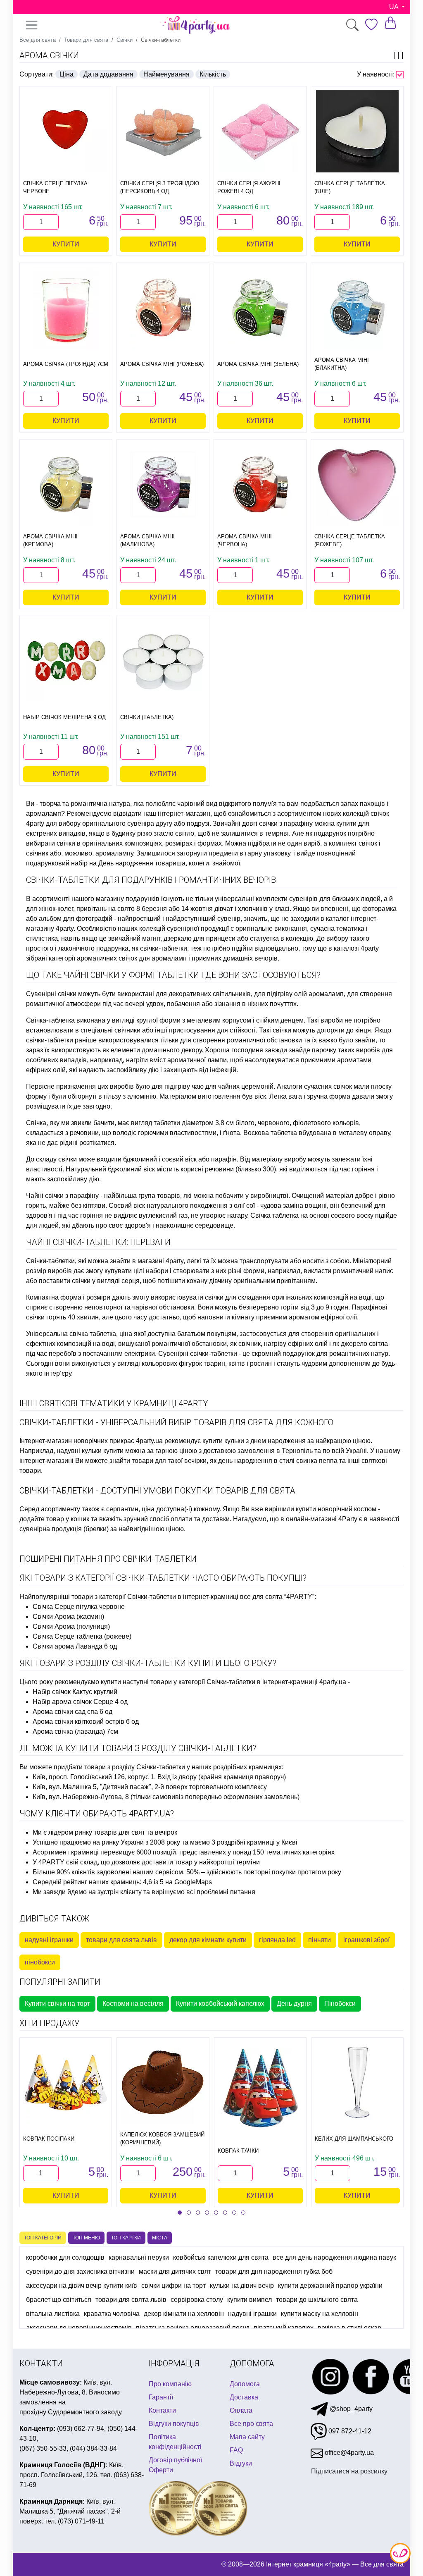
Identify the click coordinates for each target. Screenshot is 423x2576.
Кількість (213, 74)
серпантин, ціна (130, 1509)
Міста (160, 2238)
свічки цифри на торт (173, 2286)
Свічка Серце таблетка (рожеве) (82, 1636)
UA (394, 7)
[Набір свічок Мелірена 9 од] (66, 661)
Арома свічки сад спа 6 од (72, 1712)
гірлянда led (277, 1940)
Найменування (166, 74)
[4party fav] (371, 25)
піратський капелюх (284, 2328)
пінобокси (40, 1962)
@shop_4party (350, 2409)
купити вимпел (250, 2300)
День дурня (294, 2004)
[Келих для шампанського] (357, 2082)
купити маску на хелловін (320, 2314)
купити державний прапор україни (330, 2286)
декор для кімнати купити (208, 1940)
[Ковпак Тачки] (260, 2089)
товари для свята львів (121, 1940)
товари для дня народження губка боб (274, 2271)
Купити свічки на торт (57, 2004)
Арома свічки (49, 55)
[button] (180, 2213)
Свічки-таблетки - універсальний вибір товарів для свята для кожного (176, 1422)
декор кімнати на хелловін (184, 2314)
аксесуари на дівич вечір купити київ (82, 2286)
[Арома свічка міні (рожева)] (163, 308)
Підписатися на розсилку (349, 2471)
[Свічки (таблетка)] (163, 661)
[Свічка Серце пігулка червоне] (66, 131)
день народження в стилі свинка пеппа (278, 1461)
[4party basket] (390, 23)
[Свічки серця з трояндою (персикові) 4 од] (163, 131)
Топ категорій (43, 2238)
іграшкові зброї (366, 1940)
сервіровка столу (197, 2300)
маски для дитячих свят (175, 2271)
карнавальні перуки (139, 2257)
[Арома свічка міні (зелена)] (260, 308)
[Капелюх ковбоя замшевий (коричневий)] (163, 2082)
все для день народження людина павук (334, 2257)
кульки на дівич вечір (242, 2286)
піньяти (320, 1940)
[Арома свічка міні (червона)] (260, 484)
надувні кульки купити (90, 1451)
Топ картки (126, 2238)
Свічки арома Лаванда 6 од (75, 1646)
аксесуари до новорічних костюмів (79, 2328)
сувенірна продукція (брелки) (64, 1529)
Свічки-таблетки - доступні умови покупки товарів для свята (157, 1491)
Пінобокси (340, 2004)
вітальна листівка (53, 2314)
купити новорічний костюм (336, 1509)
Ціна (67, 74)
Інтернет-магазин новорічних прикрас (77, 1441)
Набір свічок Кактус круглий (75, 1692)
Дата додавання (108, 74)
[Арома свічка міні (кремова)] (66, 484)
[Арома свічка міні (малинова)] (163, 484)
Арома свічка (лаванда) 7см (75, 1731)
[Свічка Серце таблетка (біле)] (357, 131)
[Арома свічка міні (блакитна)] (357, 308)
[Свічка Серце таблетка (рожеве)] (357, 484)
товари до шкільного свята (317, 2300)
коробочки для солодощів (65, 2257)
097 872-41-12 (349, 2431)
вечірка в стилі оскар (349, 2328)
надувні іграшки (49, 1940)
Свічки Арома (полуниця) (71, 1626)
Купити (66, 244)
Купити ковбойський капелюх (220, 2004)
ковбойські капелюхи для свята (221, 2257)
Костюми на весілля (133, 2004)
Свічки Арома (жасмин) (68, 1617)
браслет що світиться (59, 2300)
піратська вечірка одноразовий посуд (193, 2328)
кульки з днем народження (265, 1441)
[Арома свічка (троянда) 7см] (66, 308)
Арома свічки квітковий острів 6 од (86, 1722)
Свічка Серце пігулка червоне (79, 1607)
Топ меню (86, 2238)
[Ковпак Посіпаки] (66, 2082)
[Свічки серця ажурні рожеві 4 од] (260, 131)
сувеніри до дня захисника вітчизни (80, 2271)
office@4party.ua (348, 2453)
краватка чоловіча (112, 2314)
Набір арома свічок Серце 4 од (80, 1702)
